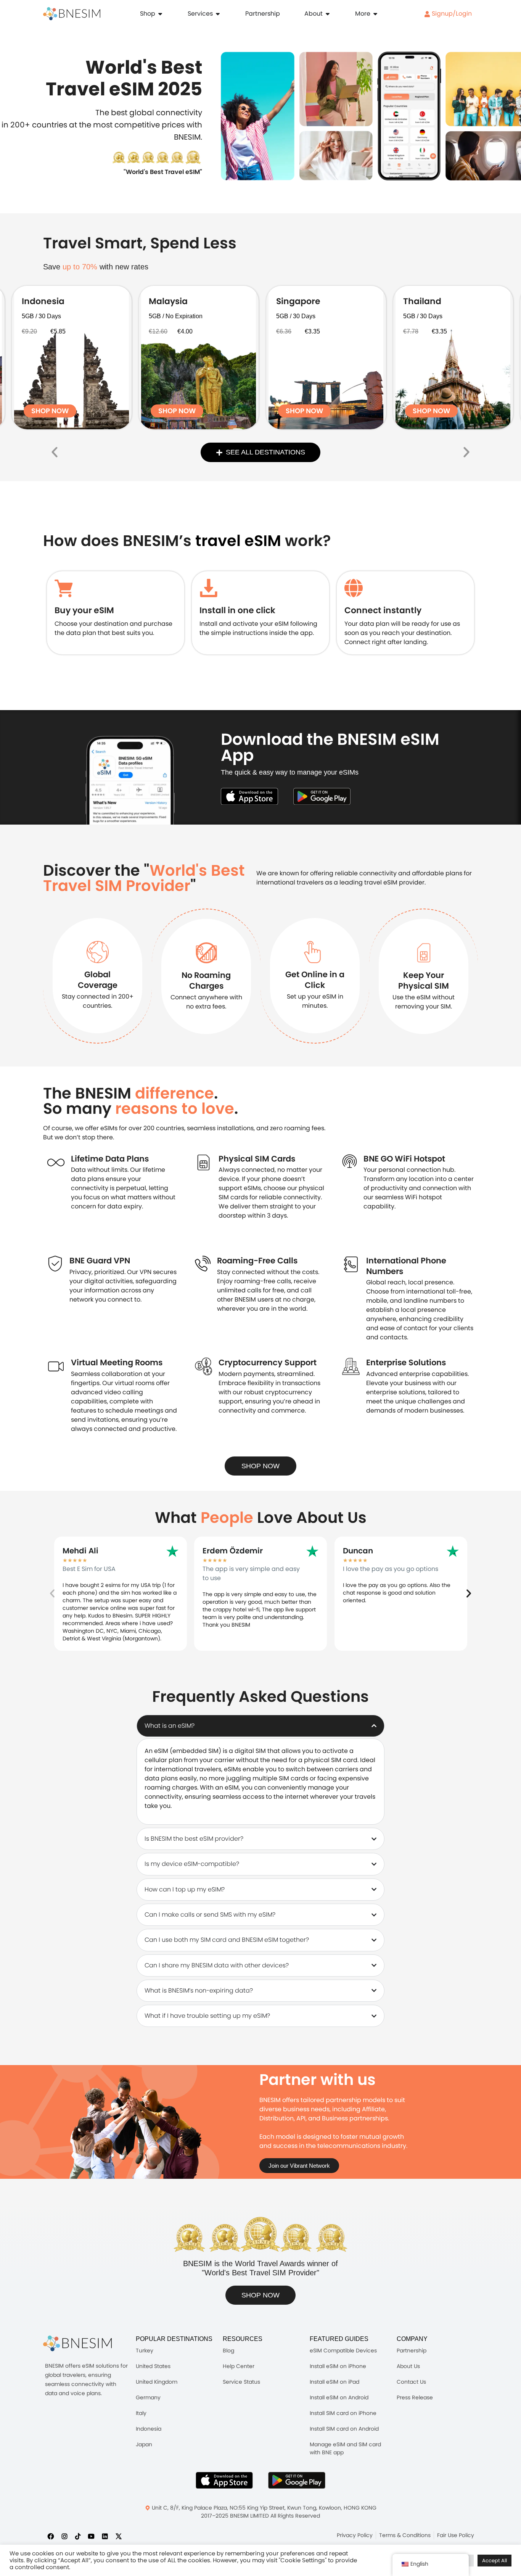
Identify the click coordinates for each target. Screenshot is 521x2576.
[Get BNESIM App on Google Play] (297, 2480)
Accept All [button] (494, 2561)
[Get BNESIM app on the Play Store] (322, 796)
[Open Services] (218, 14)
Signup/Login (451, 14)
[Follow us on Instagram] (64, 2536)
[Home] (72, 14)
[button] (55, 452)
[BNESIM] (77, 2343)
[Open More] (375, 14)
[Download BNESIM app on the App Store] (249, 796)
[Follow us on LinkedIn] (105, 2536)
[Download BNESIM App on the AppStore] (224, 2480)
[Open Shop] (160, 14)
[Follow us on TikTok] (78, 2536)
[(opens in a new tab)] (72, 358)
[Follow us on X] (119, 2536)
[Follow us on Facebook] (51, 2536)
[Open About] (328, 14)
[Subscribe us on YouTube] (91, 2536)
